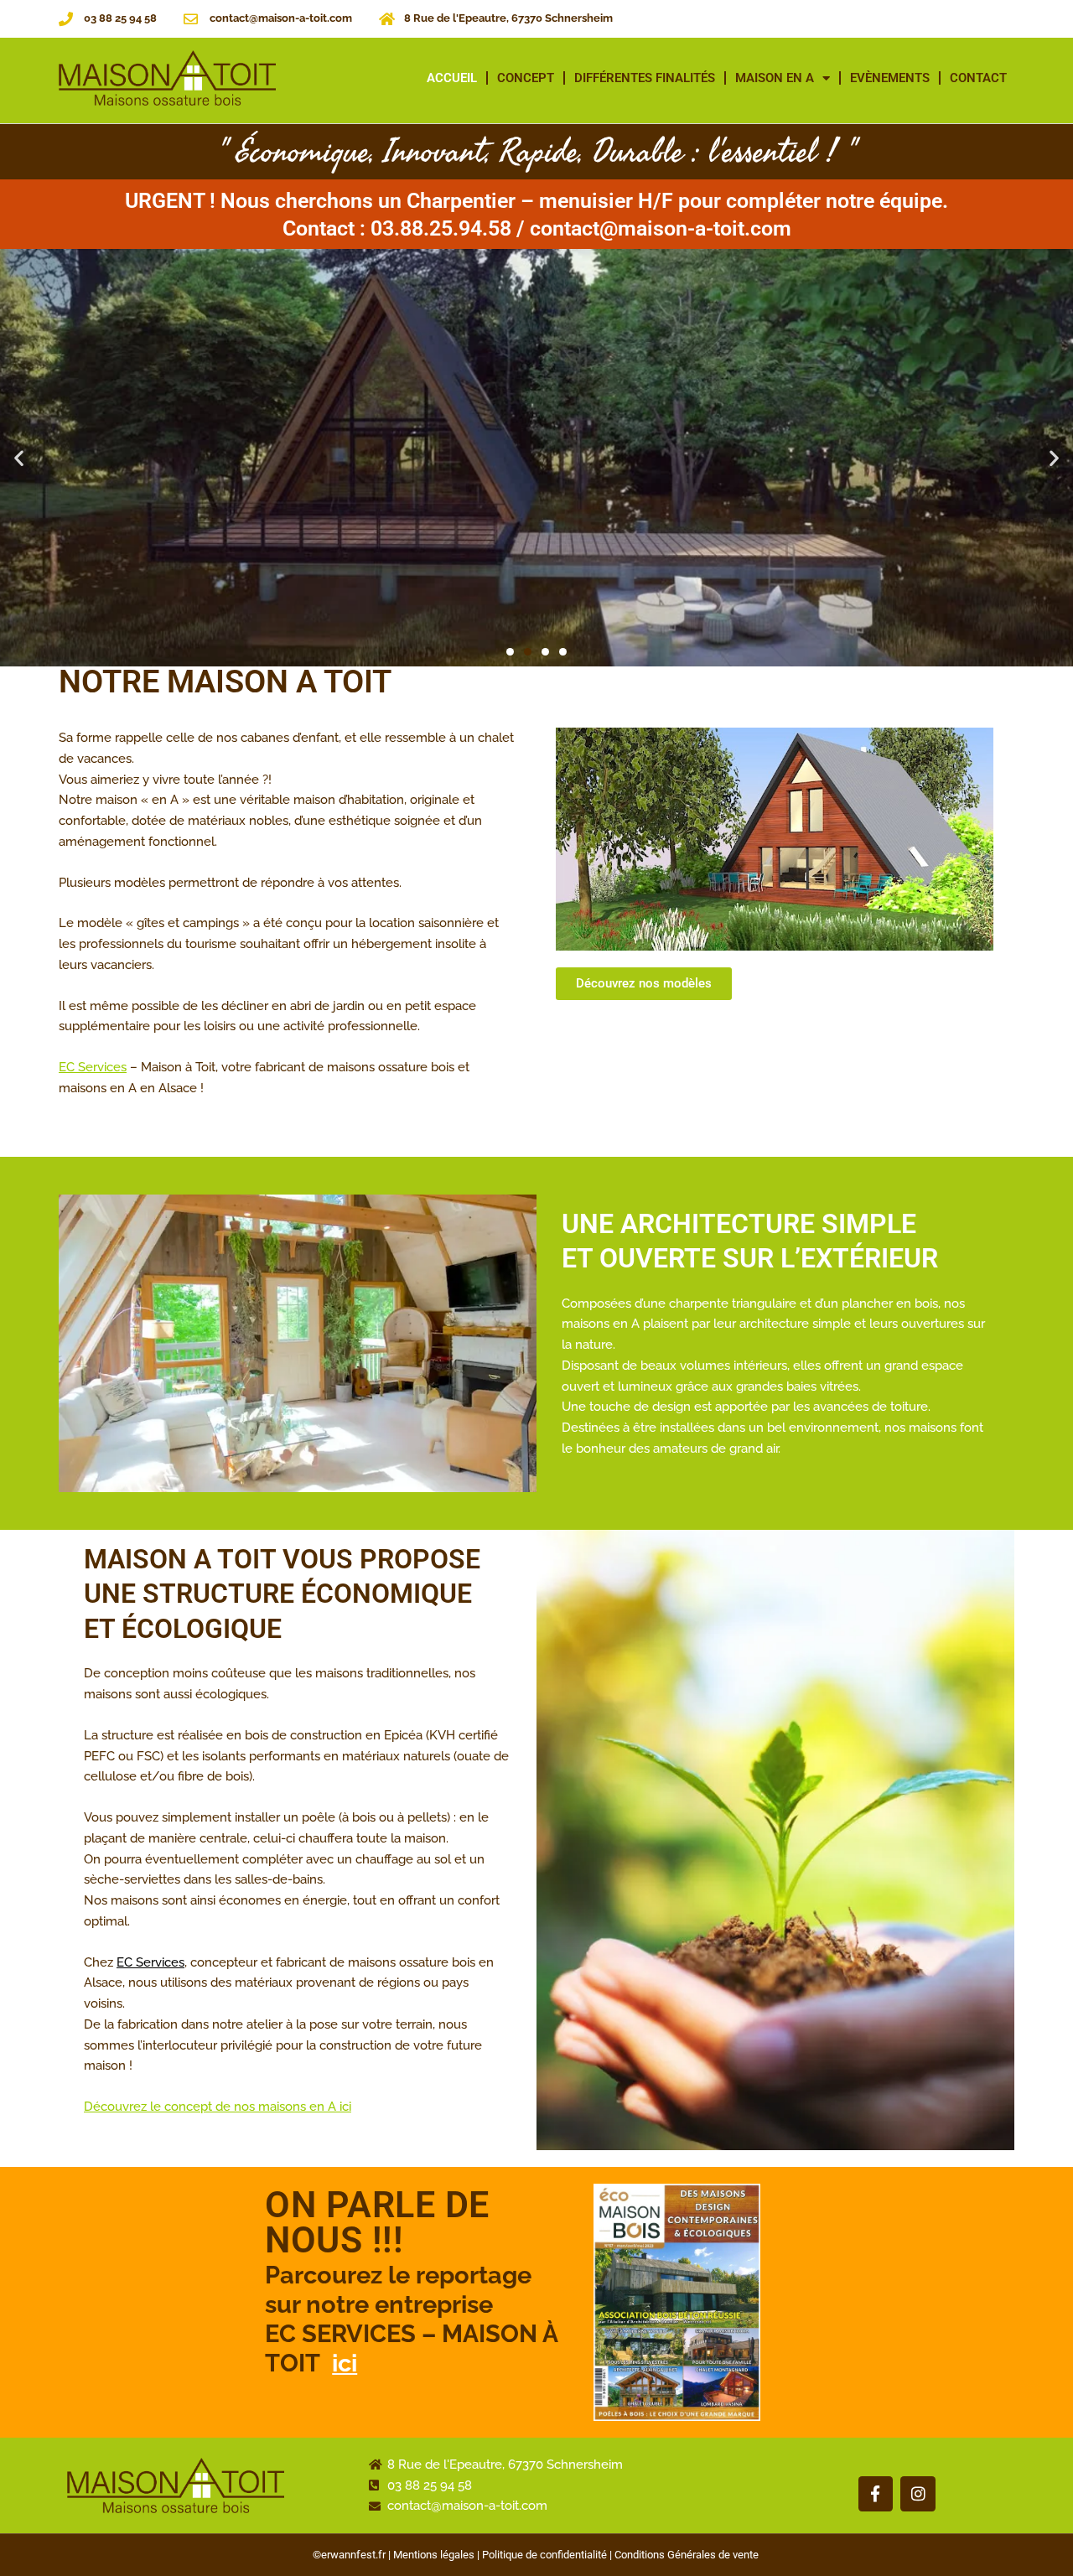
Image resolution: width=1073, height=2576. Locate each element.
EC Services (93, 1067)
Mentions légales (434, 2555)
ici (345, 2363)
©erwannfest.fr (349, 2555)
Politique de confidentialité (544, 2555)
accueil (452, 78)
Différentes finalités (645, 78)
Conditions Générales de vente (687, 2555)
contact (978, 78)
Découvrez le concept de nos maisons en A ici (218, 2107)
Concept (526, 78)
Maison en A (775, 78)
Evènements (890, 78)
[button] (19, 458)
